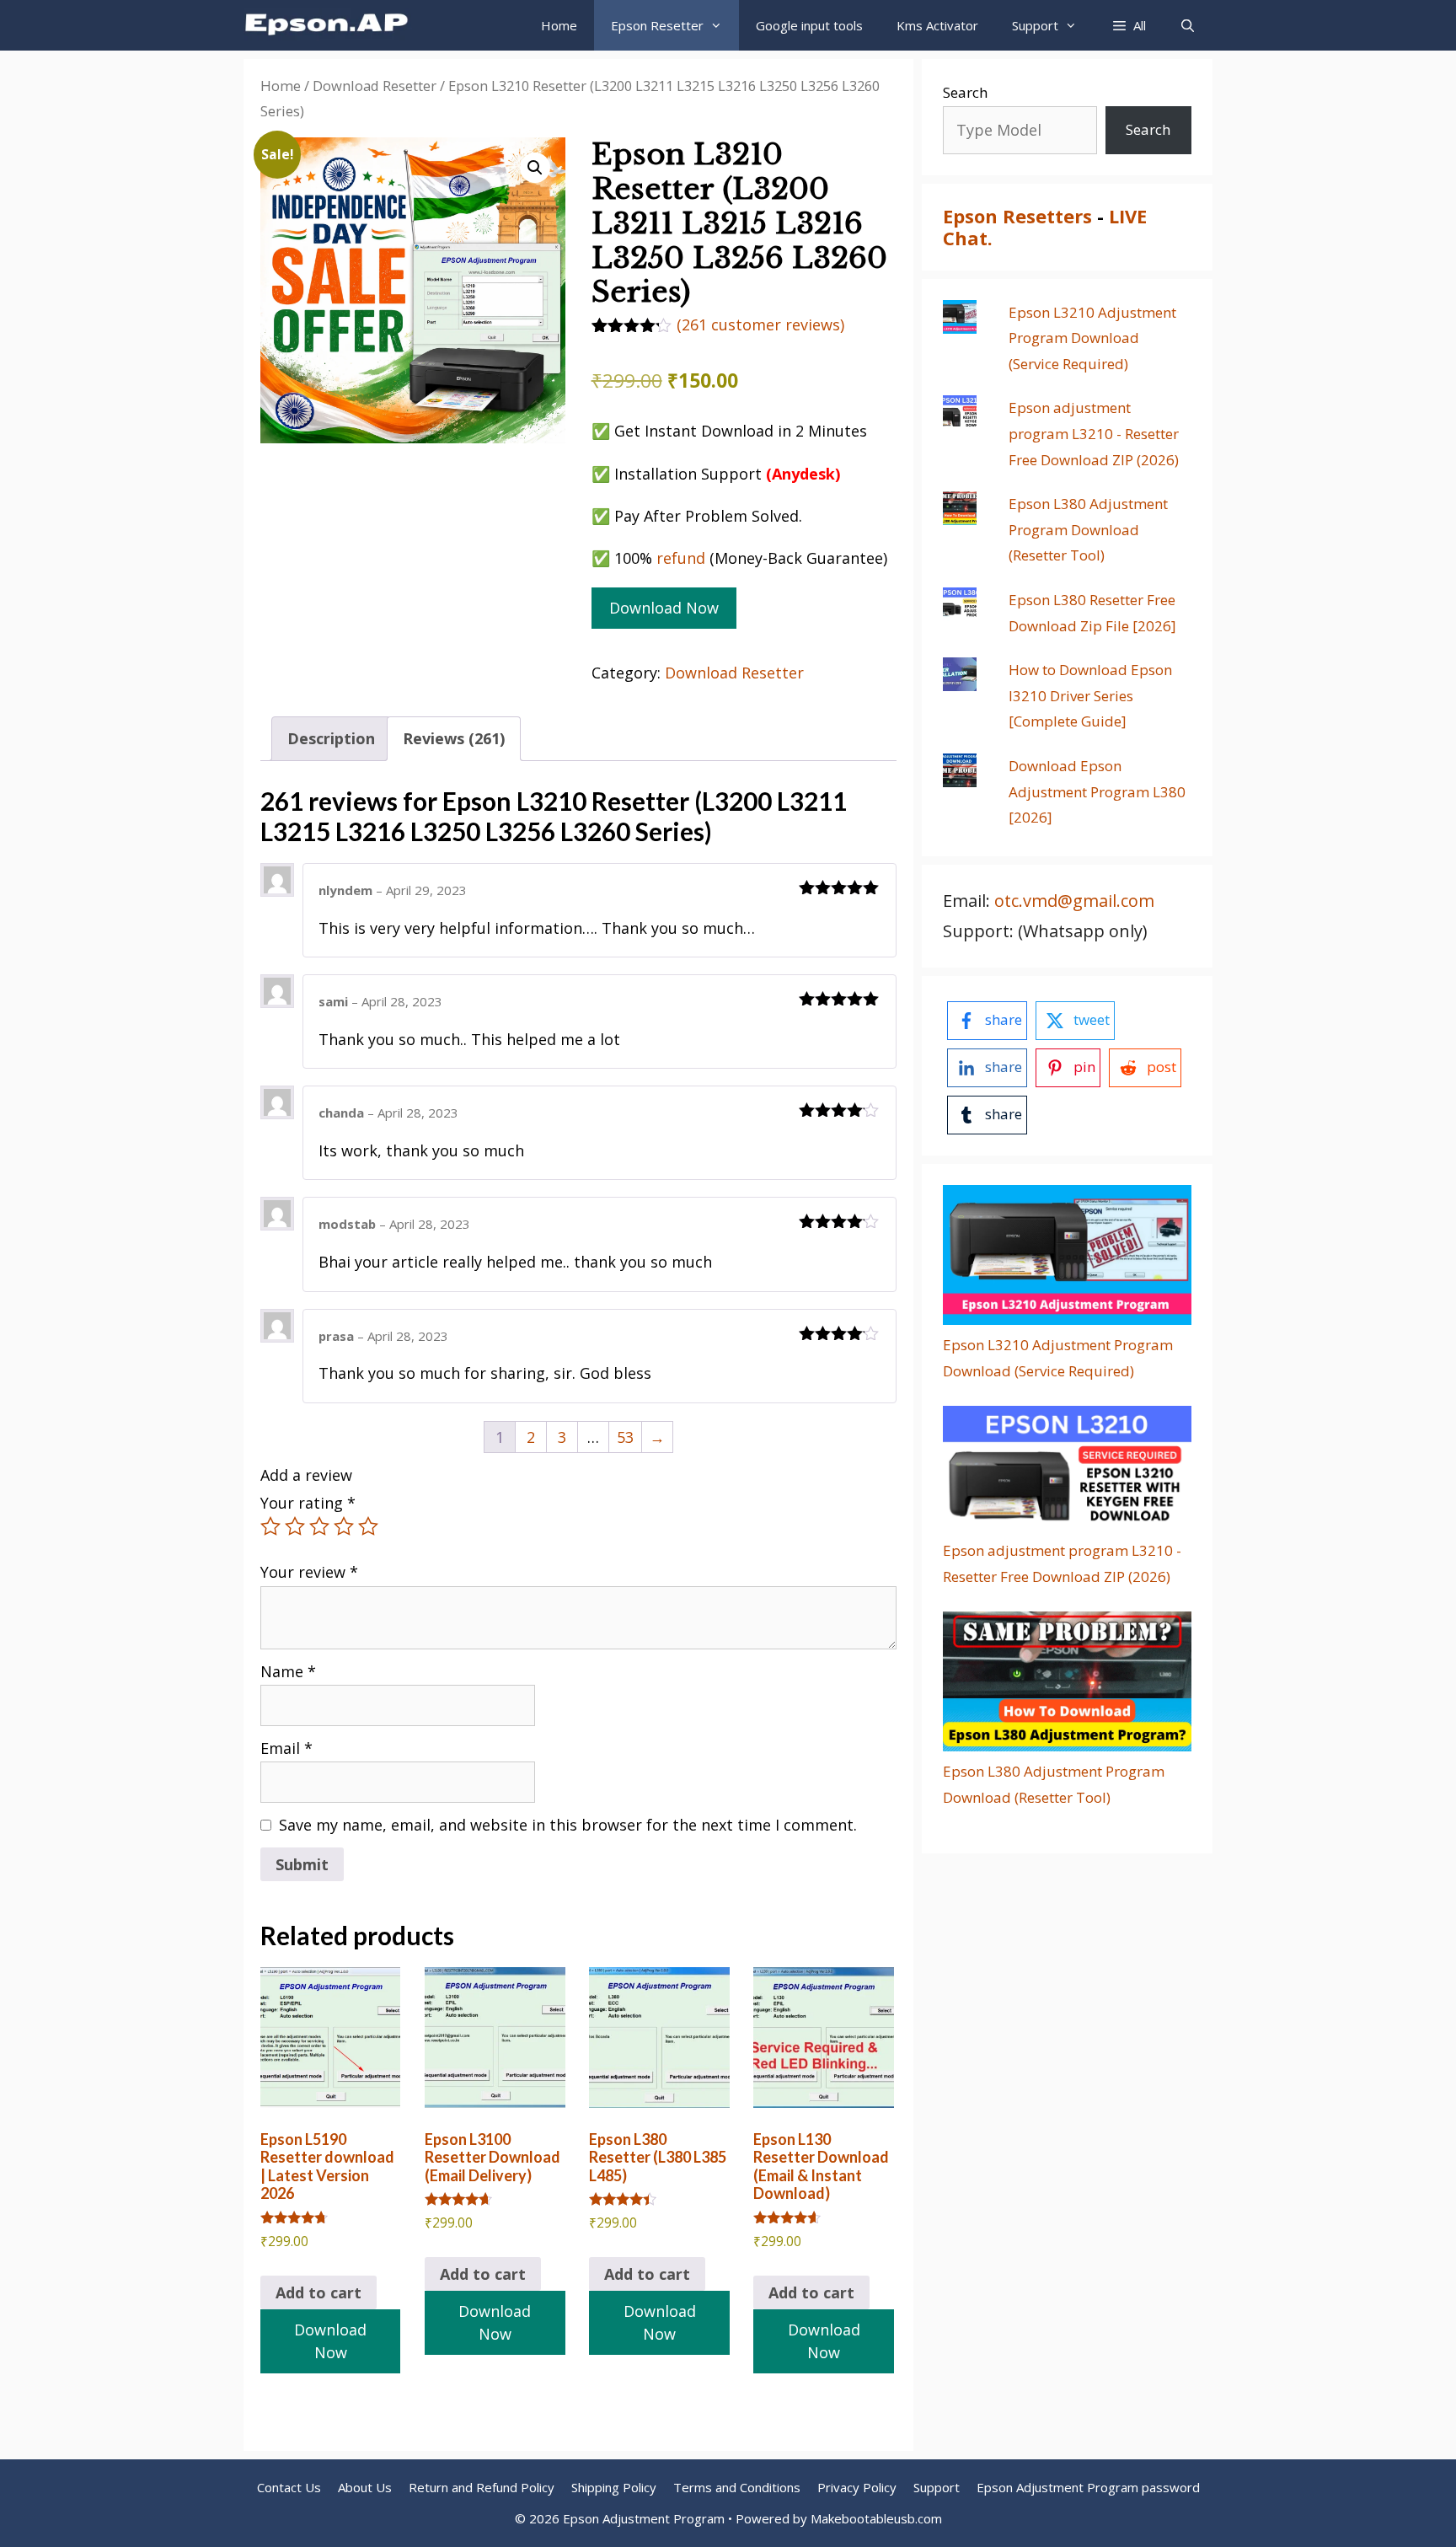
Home (559, 25)
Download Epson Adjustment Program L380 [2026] (1097, 791)
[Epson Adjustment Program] (332, 25)
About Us (365, 2487)
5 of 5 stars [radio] (368, 1526)
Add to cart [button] (318, 2292)
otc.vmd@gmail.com (1074, 901)
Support (937, 2487)
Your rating (308, 1503)
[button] (1128, 25)
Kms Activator (937, 25)
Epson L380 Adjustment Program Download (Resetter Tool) (1088, 529)
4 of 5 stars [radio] (344, 1526)
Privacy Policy (857, 2487)
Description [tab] (331, 738)
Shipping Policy (614, 2487)
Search (965, 92)
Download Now (664, 608)
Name (288, 1671)
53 (625, 1437)
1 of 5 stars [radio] (270, 1526)
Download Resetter (375, 86)
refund (681, 558)
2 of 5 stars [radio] (295, 1526)
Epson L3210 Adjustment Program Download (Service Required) (1092, 338)
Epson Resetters (1017, 216)
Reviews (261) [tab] (454, 738)
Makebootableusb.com (876, 2518)
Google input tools (809, 25)
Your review (309, 1572)
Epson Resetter (657, 25)
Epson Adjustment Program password (1088, 2487)
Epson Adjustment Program (644, 2518)
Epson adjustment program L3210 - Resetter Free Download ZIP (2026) (1094, 433)
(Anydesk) (803, 474)
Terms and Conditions (737, 2487)
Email (286, 1748)
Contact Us (289, 2487)
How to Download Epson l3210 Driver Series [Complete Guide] (1090, 695)
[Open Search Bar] (1188, 25)
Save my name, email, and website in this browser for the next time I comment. (568, 1825)
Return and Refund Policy (482, 2487)
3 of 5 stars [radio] (319, 1526)
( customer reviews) (760, 324)
